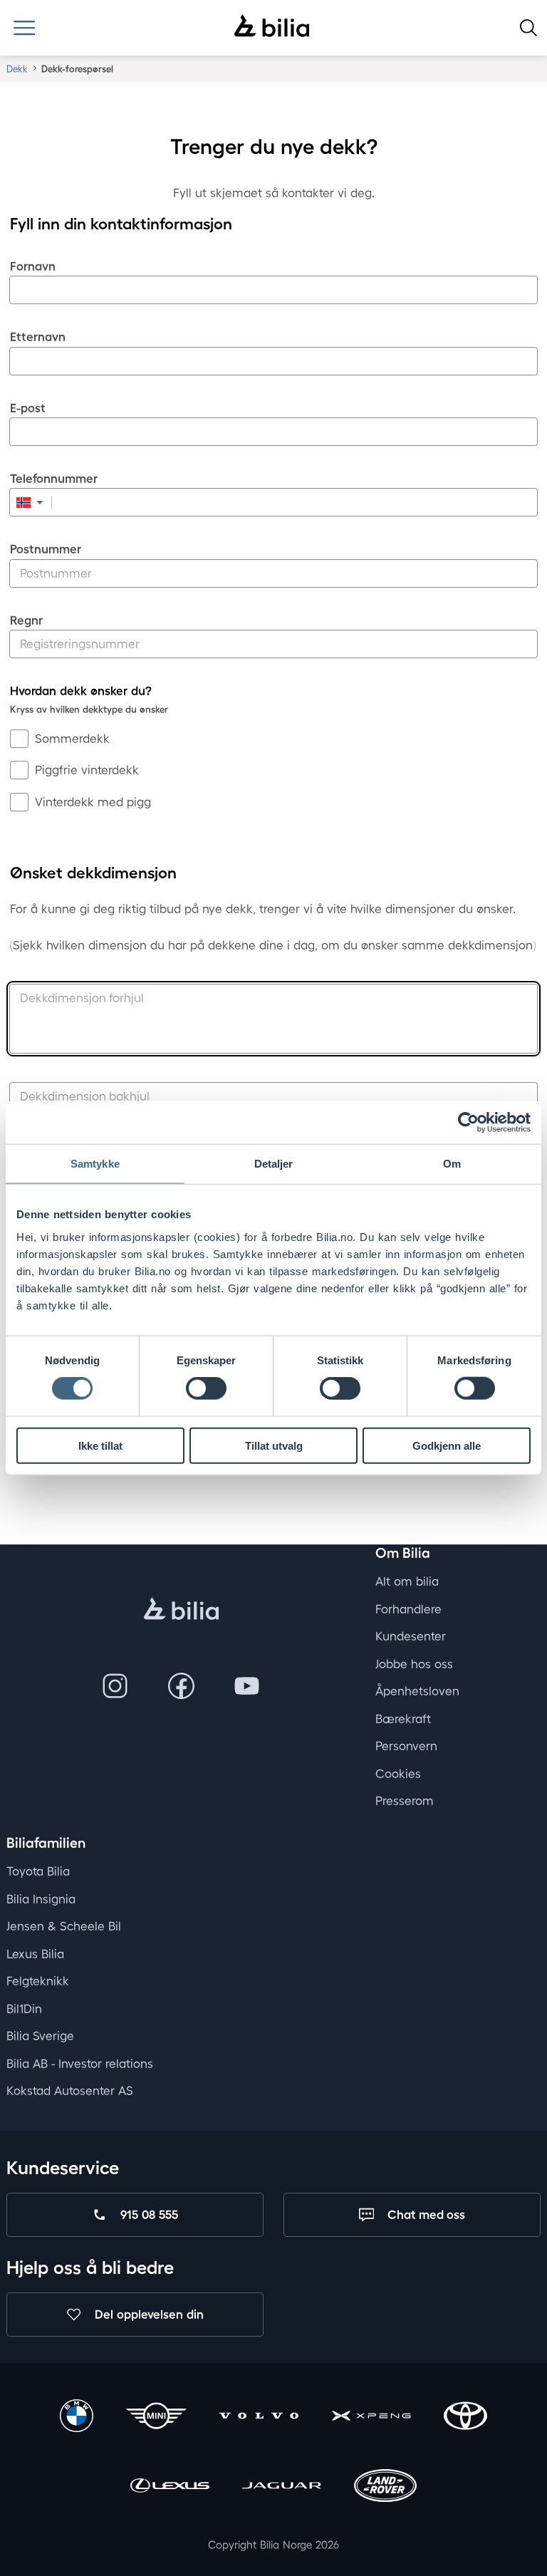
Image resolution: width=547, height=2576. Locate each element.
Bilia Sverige (40, 2036)
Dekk (17, 69)
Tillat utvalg (274, 1445)
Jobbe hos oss (414, 1664)
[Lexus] (170, 2487)
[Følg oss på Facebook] (182, 1687)
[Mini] (156, 2418)
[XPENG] (371, 2418)
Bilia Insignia (41, 1899)
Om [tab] (452, 1164)
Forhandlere (408, 1609)
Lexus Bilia (35, 1954)
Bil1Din (24, 2009)
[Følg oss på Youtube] (247, 1687)
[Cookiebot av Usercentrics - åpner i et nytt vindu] (468, 1123)
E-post (28, 408)
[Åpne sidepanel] (24, 28)
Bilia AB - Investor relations (80, 2063)
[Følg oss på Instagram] (115, 1687)
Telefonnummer (54, 478)
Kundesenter (411, 1636)
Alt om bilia (407, 1581)
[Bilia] (272, 27)
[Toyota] (465, 2418)
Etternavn (38, 337)
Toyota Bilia (38, 1872)
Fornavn (33, 266)
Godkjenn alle (447, 1445)
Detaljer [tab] (274, 1164)
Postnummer (46, 549)
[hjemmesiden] (181, 1610)
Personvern (406, 1746)
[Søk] (528, 28)
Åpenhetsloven (417, 1691)
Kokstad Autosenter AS (70, 2091)
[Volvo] (259, 2418)
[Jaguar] (282, 2487)
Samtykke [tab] (95, 1164)
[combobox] (31, 502)
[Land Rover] (385, 2487)
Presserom (405, 1801)
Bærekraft (403, 1719)
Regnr (26, 620)
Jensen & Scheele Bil (64, 1927)
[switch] (206, 1388)
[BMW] (76, 2418)
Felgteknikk (38, 1982)
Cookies (398, 1773)
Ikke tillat (100, 1445)
